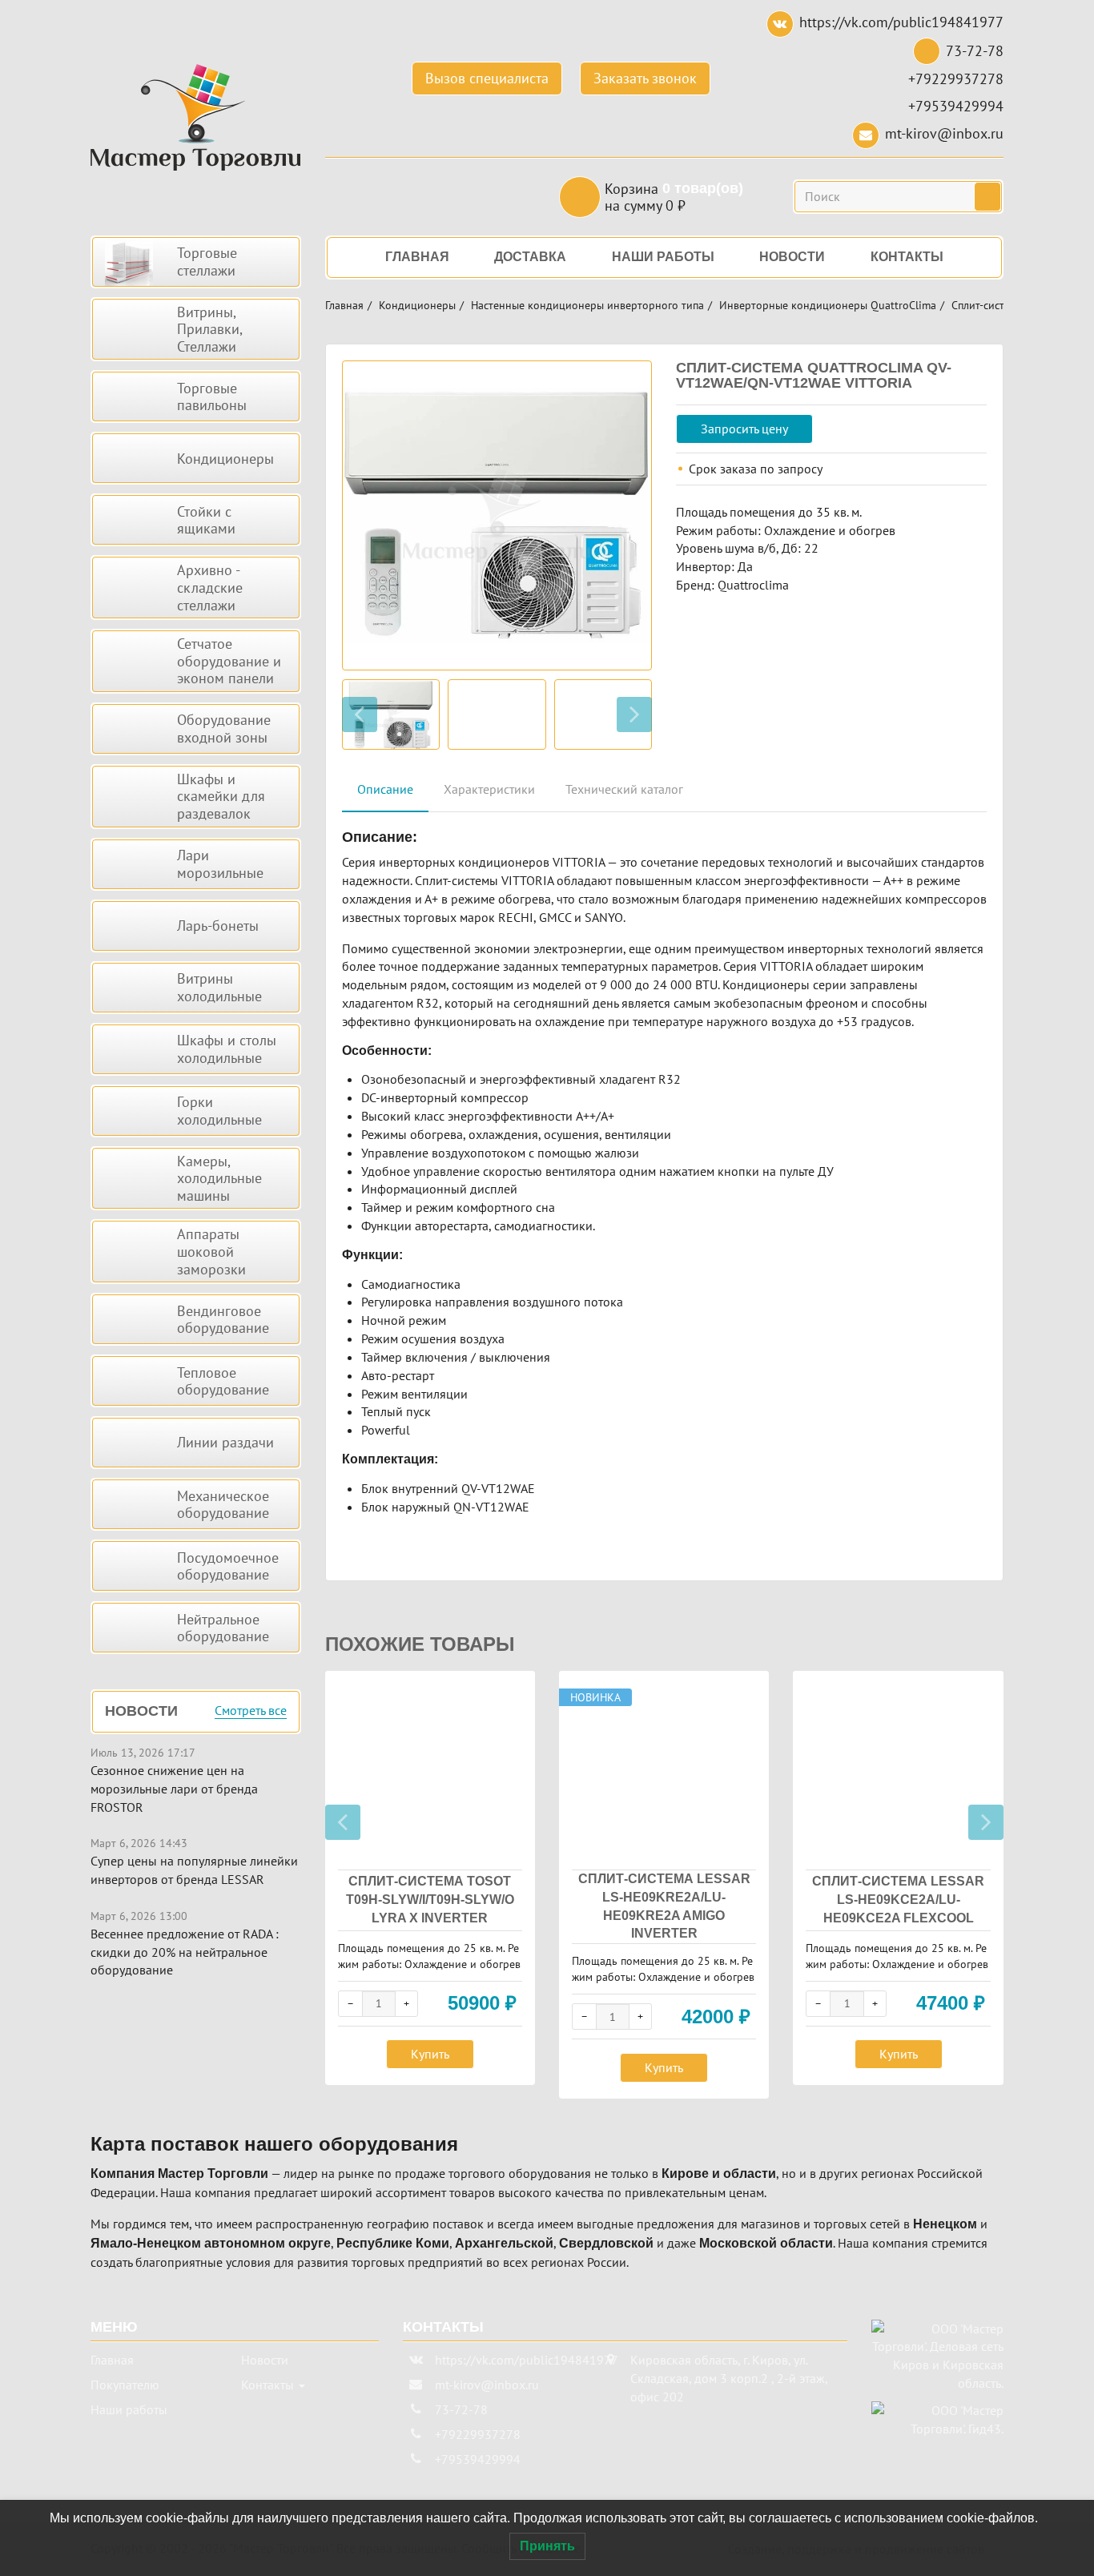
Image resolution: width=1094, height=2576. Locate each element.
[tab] (385, 790)
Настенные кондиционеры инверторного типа (587, 305)
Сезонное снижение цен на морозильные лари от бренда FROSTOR (174, 1789)
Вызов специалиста (487, 78)
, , (729, 2378)
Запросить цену (744, 429)
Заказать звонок (645, 78)
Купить (430, 2054)
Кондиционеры (417, 305)
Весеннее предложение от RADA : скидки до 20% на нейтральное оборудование (185, 1952)
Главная (344, 305)
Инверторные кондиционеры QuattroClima (828, 305)
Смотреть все (251, 1711)
